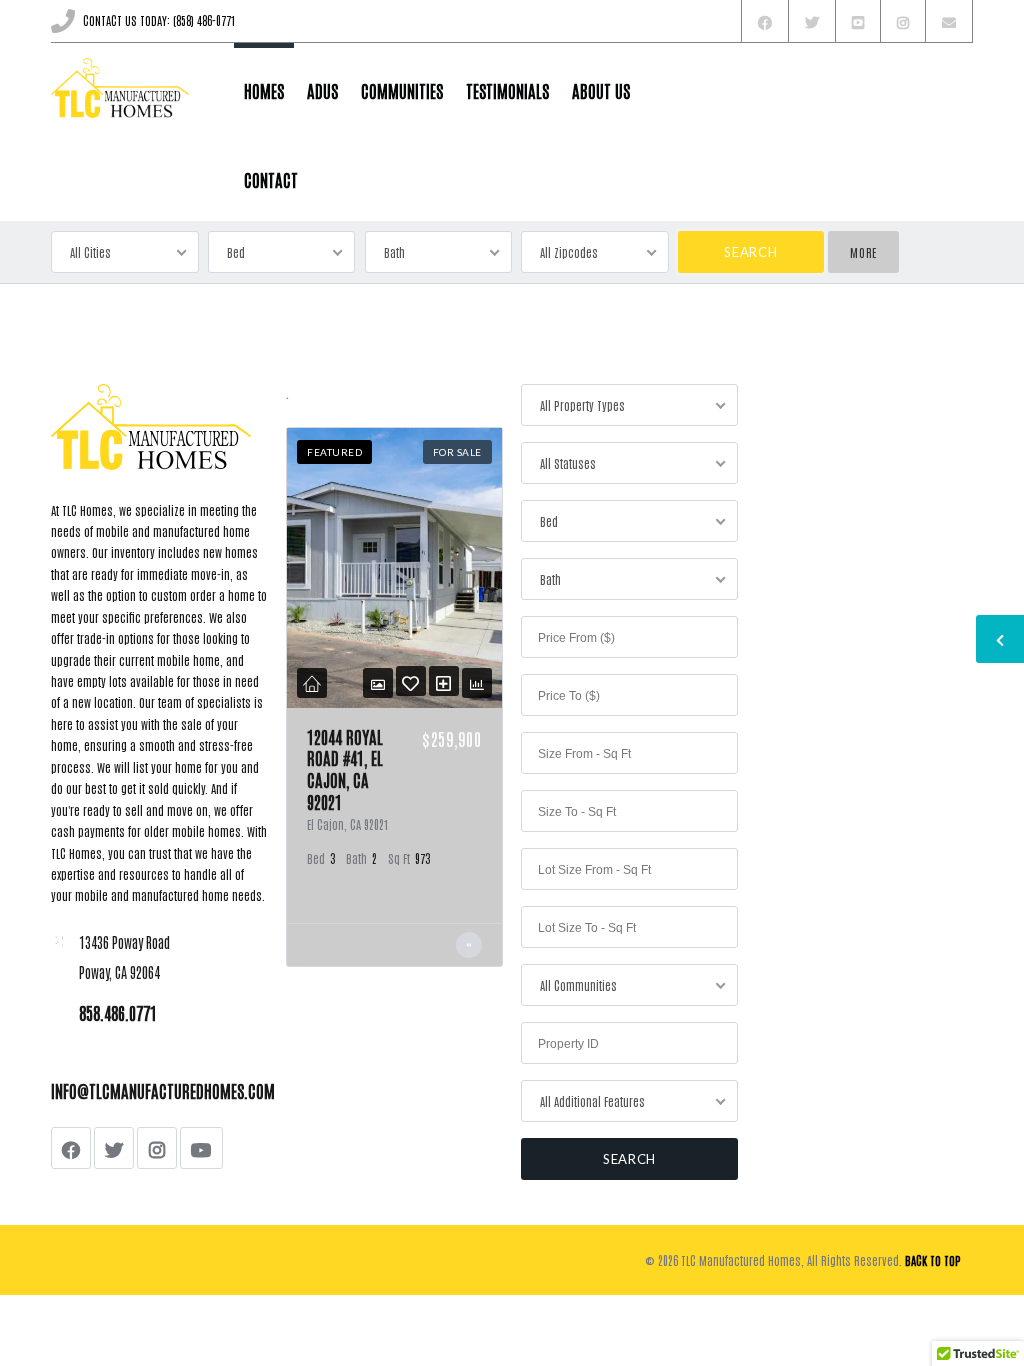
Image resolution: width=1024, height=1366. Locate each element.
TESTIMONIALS (507, 90)
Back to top (933, 1260)
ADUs (322, 90)
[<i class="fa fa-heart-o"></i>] (410, 681)
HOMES (264, 90)
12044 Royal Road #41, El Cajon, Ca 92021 (345, 769)
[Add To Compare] (443, 681)
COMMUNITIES (402, 90)
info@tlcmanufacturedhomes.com (163, 1090)
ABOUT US (601, 90)
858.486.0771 (118, 1012)
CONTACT (271, 179)
